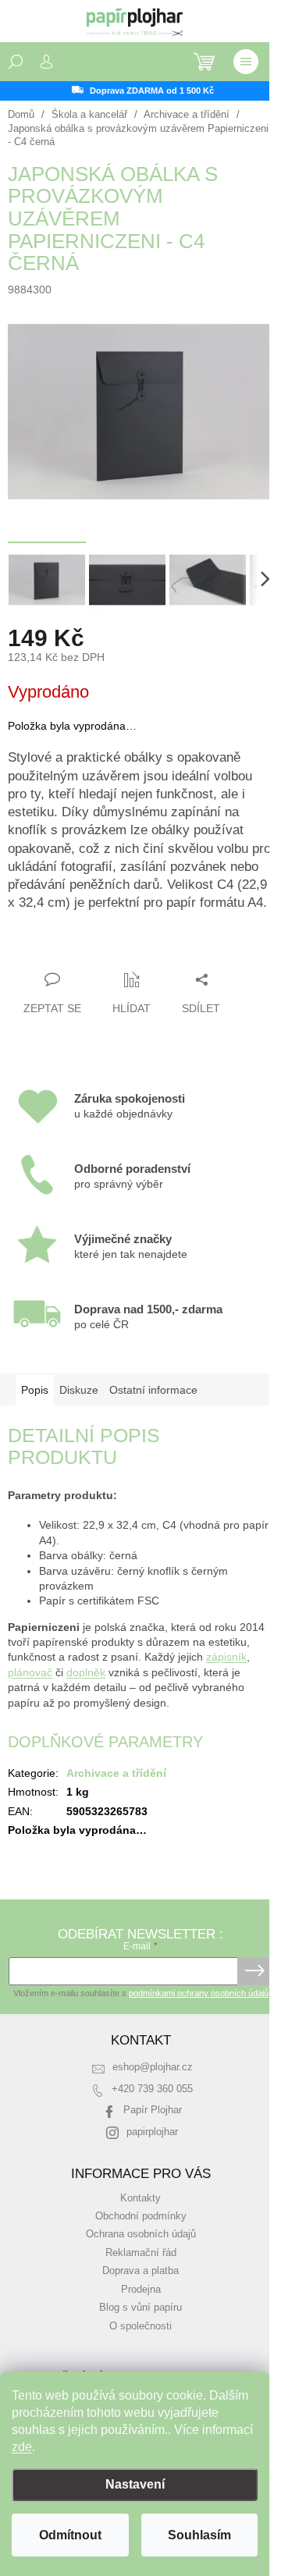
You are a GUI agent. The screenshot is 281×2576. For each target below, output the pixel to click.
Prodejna (141, 2290)
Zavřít (92, 949)
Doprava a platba (140, 2271)
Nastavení (135, 2484)
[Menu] (246, 62)
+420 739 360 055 (152, 2089)
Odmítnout (70, 2535)
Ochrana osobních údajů (141, 2234)
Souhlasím (199, 2535)
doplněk (86, 1672)
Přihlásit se (255, 1971)
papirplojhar (152, 2132)
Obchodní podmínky (141, 2216)
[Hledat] (16, 62)
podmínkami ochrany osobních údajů (199, 1993)
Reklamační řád (141, 2253)
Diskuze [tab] (79, 1390)
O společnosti (140, 2326)
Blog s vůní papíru (140, 2308)
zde (22, 2447)
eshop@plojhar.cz (153, 2067)
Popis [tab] (35, 1390)
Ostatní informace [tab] (153, 1390)
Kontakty (140, 2198)
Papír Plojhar (153, 2110)
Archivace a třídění (116, 1773)
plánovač (30, 1672)
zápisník (226, 1657)
